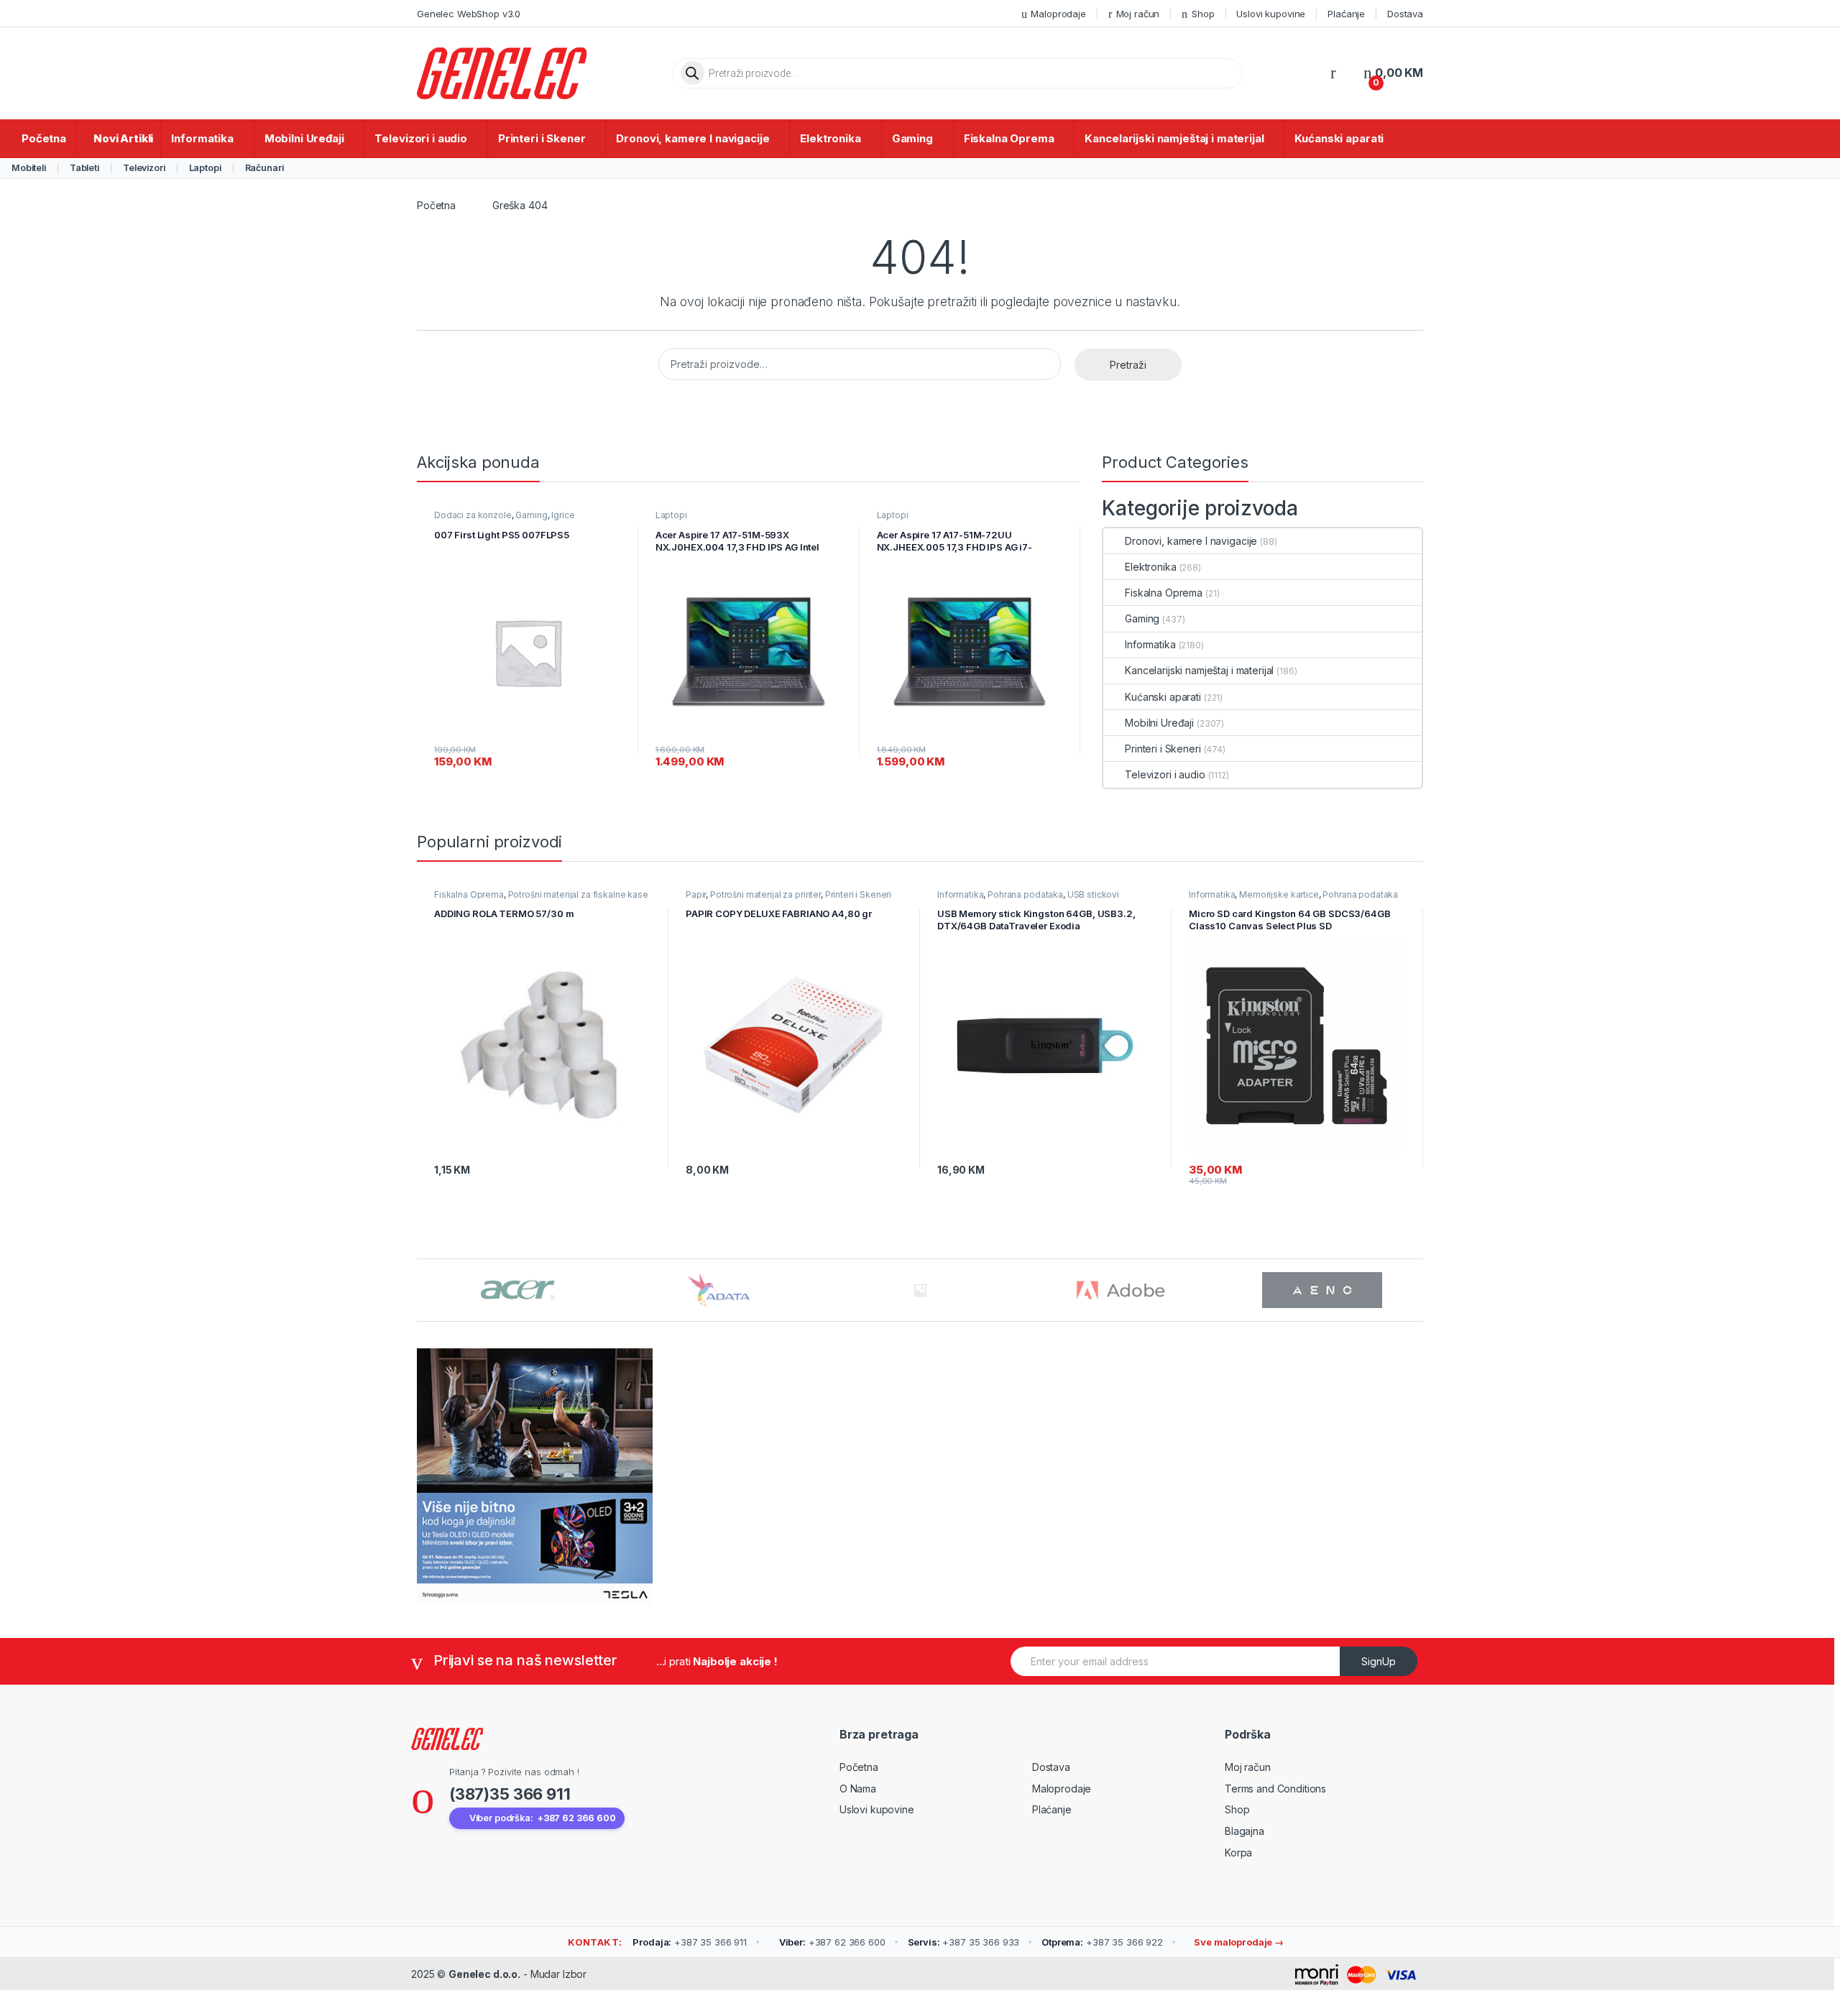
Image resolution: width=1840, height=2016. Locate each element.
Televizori (144, 168)
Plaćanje (1346, 14)
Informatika (202, 138)
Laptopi (205, 168)
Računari (264, 168)
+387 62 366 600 (832, 1942)
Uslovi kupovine (1271, 14)
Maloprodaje (1058, 14)
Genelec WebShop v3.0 (469, 14)
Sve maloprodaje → (1238, 1942)
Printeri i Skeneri (1163, 749)
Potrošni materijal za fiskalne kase (578, 894)
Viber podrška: (543, 1818)
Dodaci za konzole (473, 515)
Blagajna (1245, 1831)
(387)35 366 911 (510, 1794)
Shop (1203, 14)
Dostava (1405, 14)
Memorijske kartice (1279, 894)
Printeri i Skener (542, 138)
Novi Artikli (123, 138)
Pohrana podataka (1025, 894)
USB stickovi (1093, 894)
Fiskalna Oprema (1009, 138)
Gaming (912, 138)
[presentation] (1419, 1291)
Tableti (84, 168)
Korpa (1238, 1852)
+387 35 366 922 (1102, 1942)
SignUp (1379, 1661)
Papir (696, 894)
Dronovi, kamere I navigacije (693, 138)
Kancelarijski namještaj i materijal (1174, 138)
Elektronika (830, 138)
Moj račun (1138, 14)
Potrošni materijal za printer (765, 894)
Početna (44, 138)
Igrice (563, 515)
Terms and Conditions (1275, 1789)
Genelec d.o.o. (484, 1974)
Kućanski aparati (1339, 138)
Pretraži (1128, 365)
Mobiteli (29, 168)
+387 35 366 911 (690, 1942)
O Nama (858, 1789)
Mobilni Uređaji (304, 138)
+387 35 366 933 (964, 1942)
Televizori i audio (420, 138)
